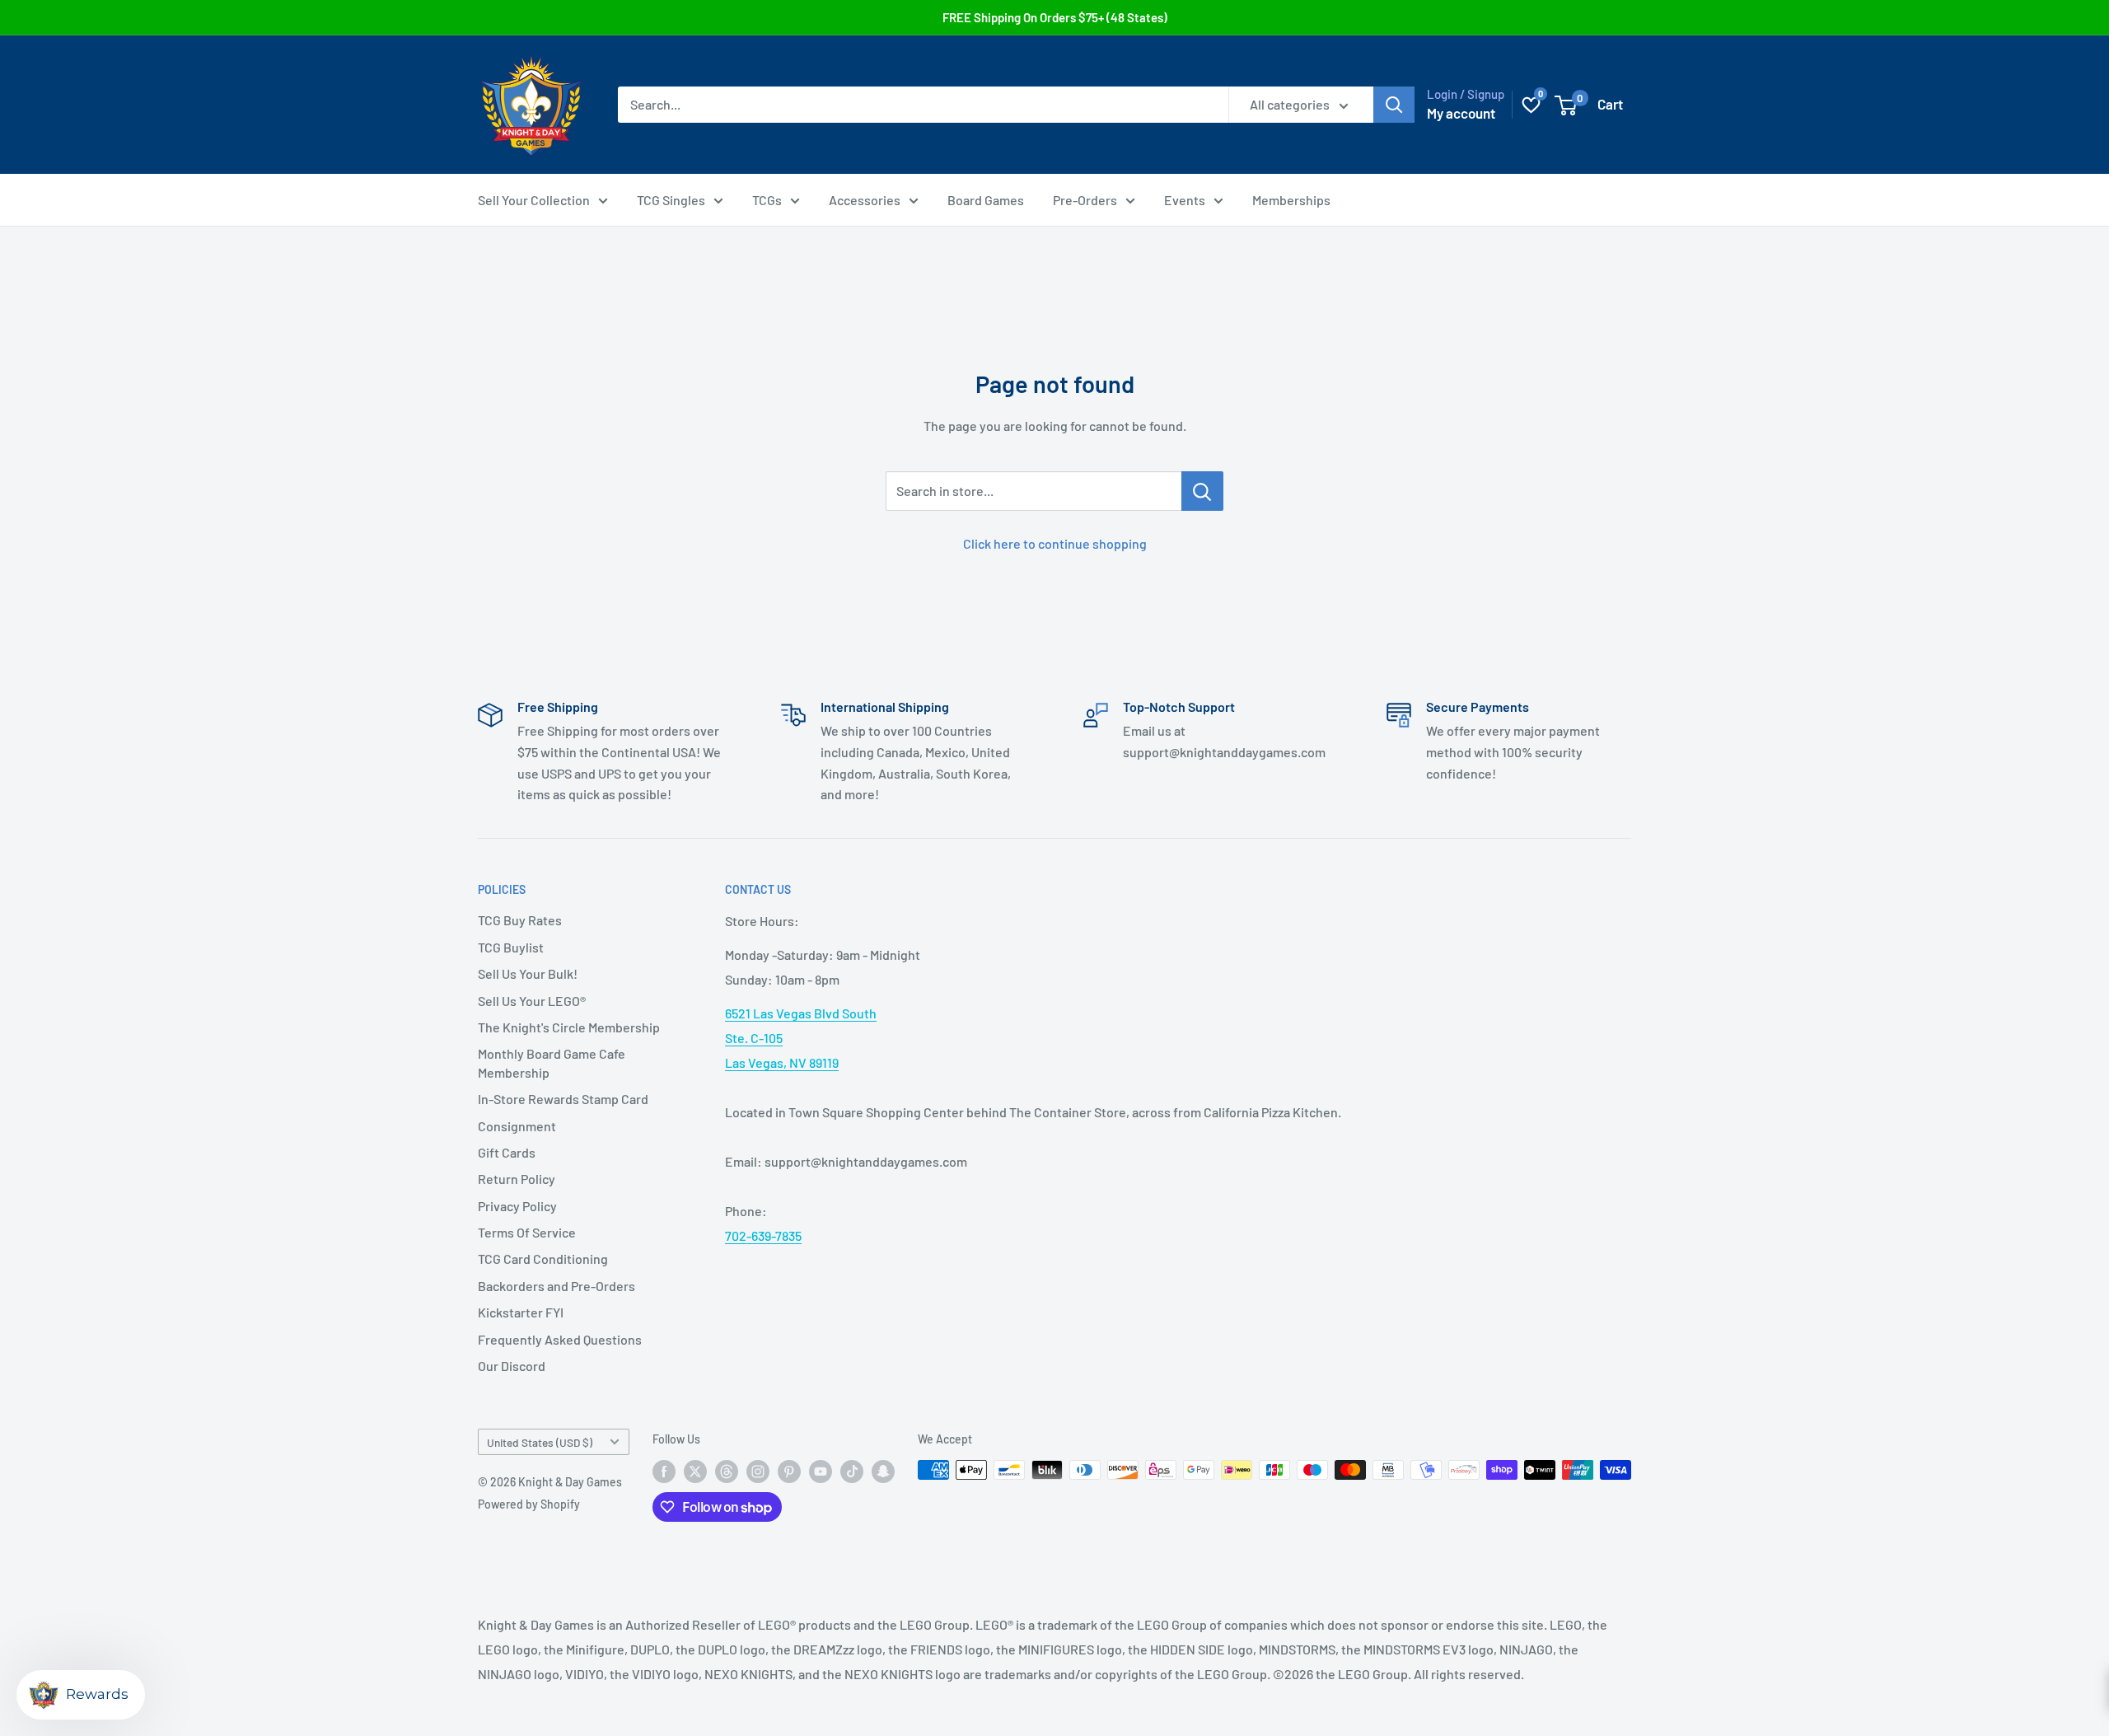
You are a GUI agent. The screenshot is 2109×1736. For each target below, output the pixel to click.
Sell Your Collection (534, 200)
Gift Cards (507, 1152)
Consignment (517, 1126)
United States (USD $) (540, 1442)
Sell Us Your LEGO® (532, 1001)
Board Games (986, 200)
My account (1461, 113)
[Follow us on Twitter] (695, 1472)
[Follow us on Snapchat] (883, 1472)
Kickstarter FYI (521, 1312)
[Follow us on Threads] (727, 1472)
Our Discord (512, 1366)
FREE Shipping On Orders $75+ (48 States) (1055, 17)
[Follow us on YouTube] (821, 1472)
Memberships (1291, 200)
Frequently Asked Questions (560, 1339)
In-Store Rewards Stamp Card (563, 1099)
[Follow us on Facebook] (664, 1472)
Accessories (865, 200)
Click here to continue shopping (1055, 543)
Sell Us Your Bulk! (528, 973)
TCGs (767, 200)
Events (1185, 200)
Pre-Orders (1085, 200)
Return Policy (517, 1179)
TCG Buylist (511, 947)
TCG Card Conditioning (543, 1259)
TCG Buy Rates (520, 920)
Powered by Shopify (529, 1504)
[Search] (1394, 105)
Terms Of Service (527, 1232)
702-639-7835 (763, 1235)
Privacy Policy (517, 1206)
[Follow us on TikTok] (852, 1472)
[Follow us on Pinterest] (789, 1472)
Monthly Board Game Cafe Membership (552, 1062)
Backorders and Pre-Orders (556, 1286)
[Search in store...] (1202, 491)
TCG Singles (671, 200)
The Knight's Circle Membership (569, 1027)
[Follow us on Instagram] (758, 1472)
